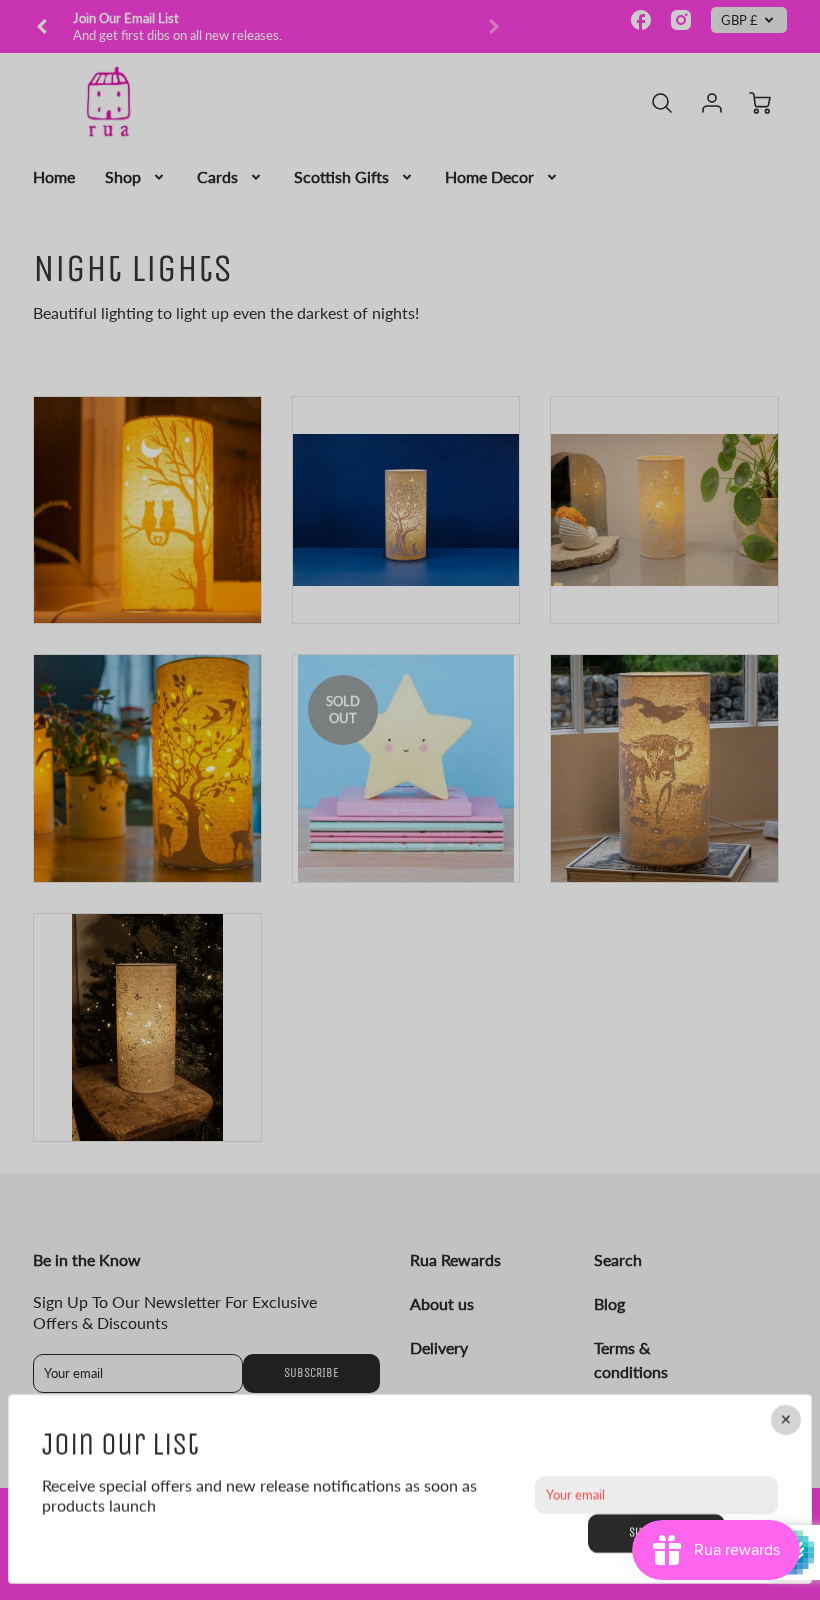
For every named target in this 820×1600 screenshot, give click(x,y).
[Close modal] (786, 1420)
